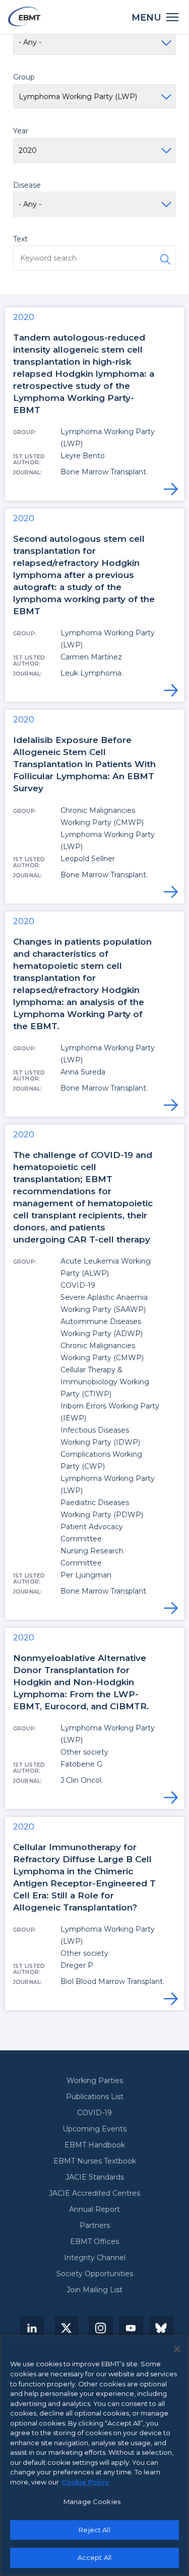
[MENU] (173, 16)
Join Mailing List (94, 2290)
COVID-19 (94, 2113)
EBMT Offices (94, 2241)
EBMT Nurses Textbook (95, 2161)
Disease (27, 185)
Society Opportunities (95, 2274)
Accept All (94, 2557)
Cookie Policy (85, 2482)
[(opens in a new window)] (32, 2328)
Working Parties (95, 2081)
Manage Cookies (92, 2502)
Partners (95, 2225)
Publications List (95, 2097)
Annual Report (94, 2209)
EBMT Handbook (95, 2145)
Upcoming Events (94, 2129)
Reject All (94, 2530)
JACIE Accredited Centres (94, 2193)
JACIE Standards (95, 2177)
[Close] (177, 2349)
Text (20, 239)
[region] (94, 2456)
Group (24, 77)
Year (21, 131)
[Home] (24, 16)
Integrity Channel (95, 2258)
